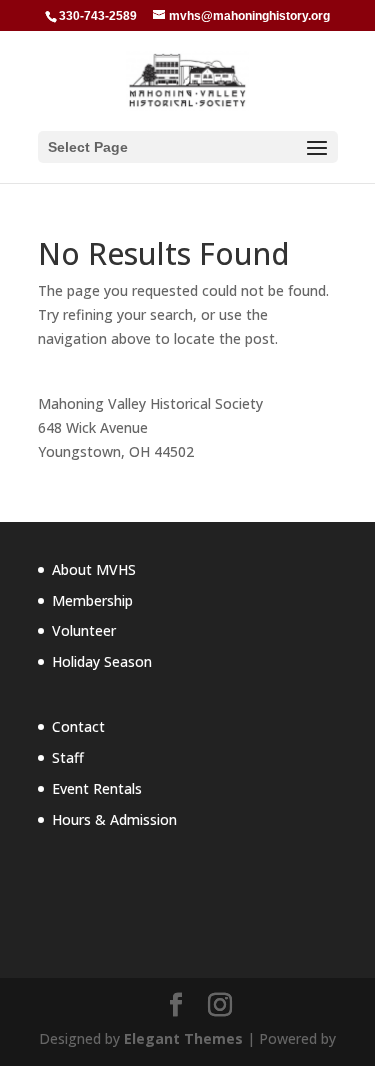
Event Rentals (97, 788)
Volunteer (84, 630)
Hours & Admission (114, 819)
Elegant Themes (183, 1038)
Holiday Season (102, 661)
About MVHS (94, 569)
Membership (92, 600)
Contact (78, 726)
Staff (68, 757)
